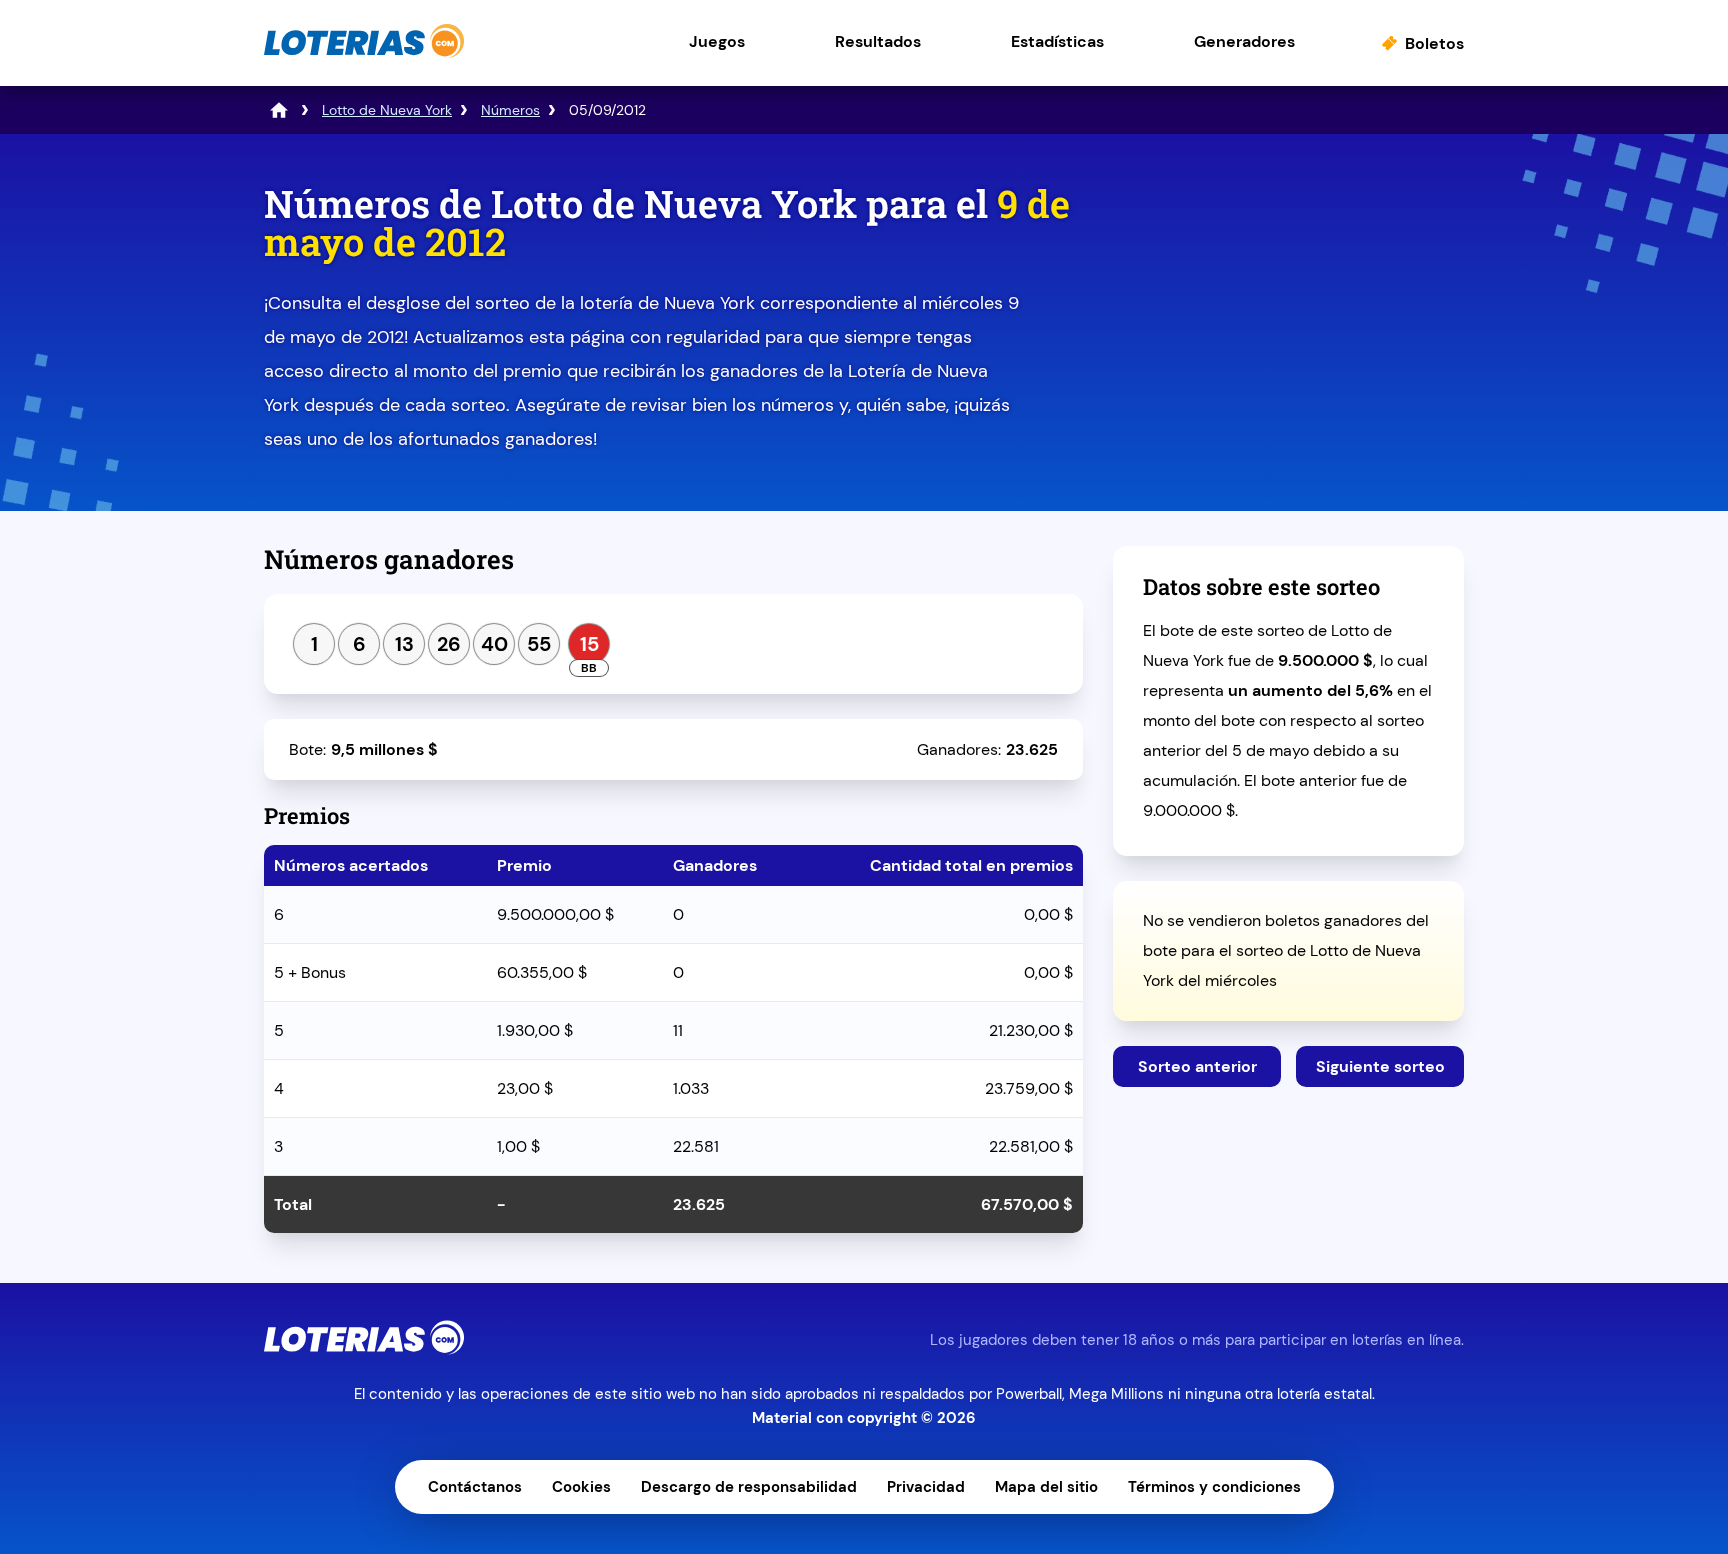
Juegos (717, 41)
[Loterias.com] (364, 53)
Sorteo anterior (1197, 1066)
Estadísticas (1057, 41)
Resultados (878, 41)
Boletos (1434, 43)
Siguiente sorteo (1380, 1066)
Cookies (581, 1487)
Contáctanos (475, 1487)
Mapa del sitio (1046, 1487)
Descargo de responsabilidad (749, 1487)
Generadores (1244, 41)
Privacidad (926, 1487)
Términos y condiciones (1214, 1487)
